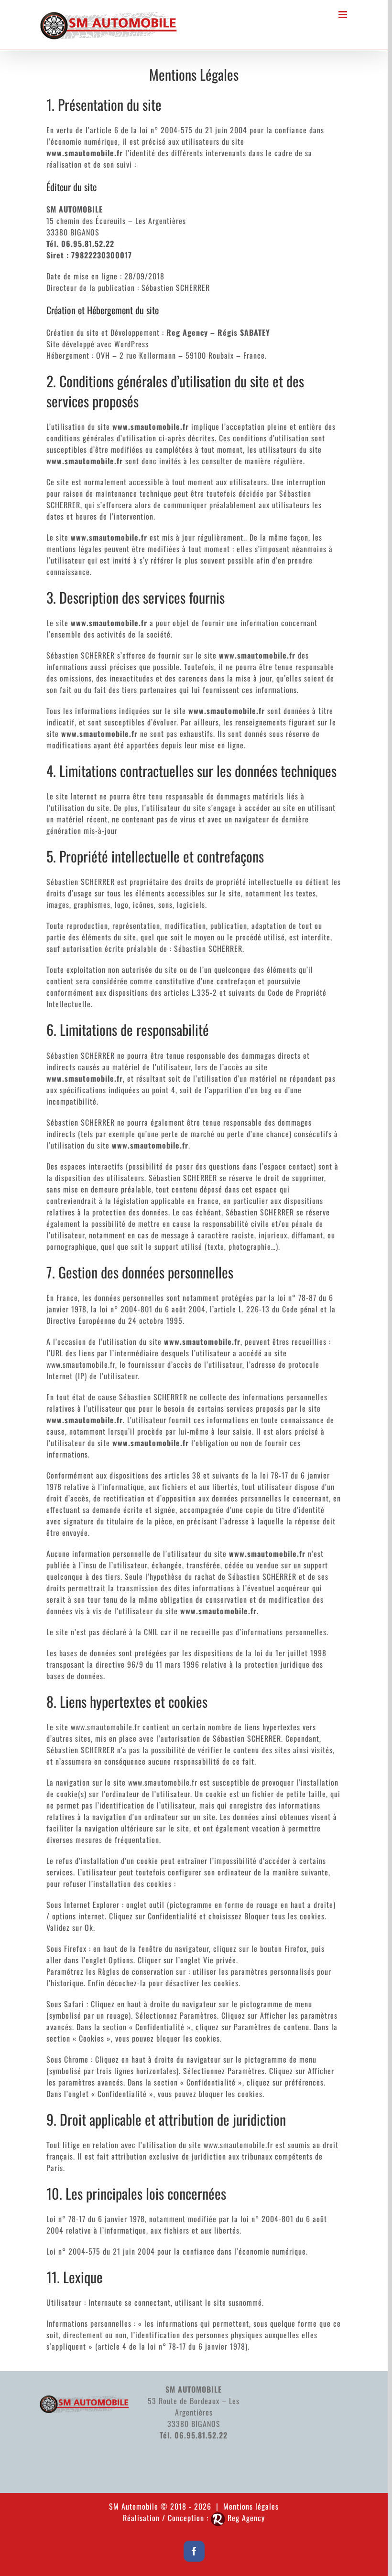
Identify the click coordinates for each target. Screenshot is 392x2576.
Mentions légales (251, 2506)
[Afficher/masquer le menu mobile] (344, 15)
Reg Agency (246, 2518)
